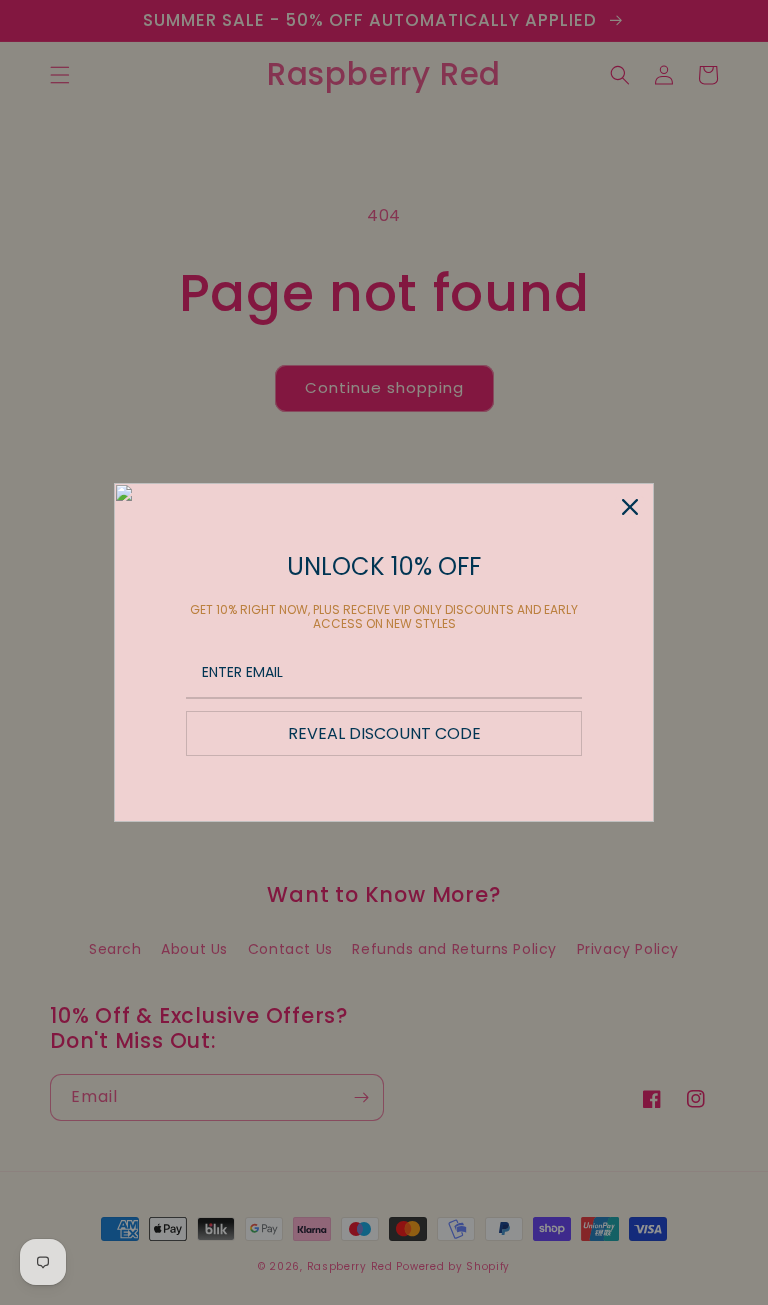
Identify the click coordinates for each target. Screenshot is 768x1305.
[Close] (630, 507)
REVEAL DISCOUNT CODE (384, 733)
